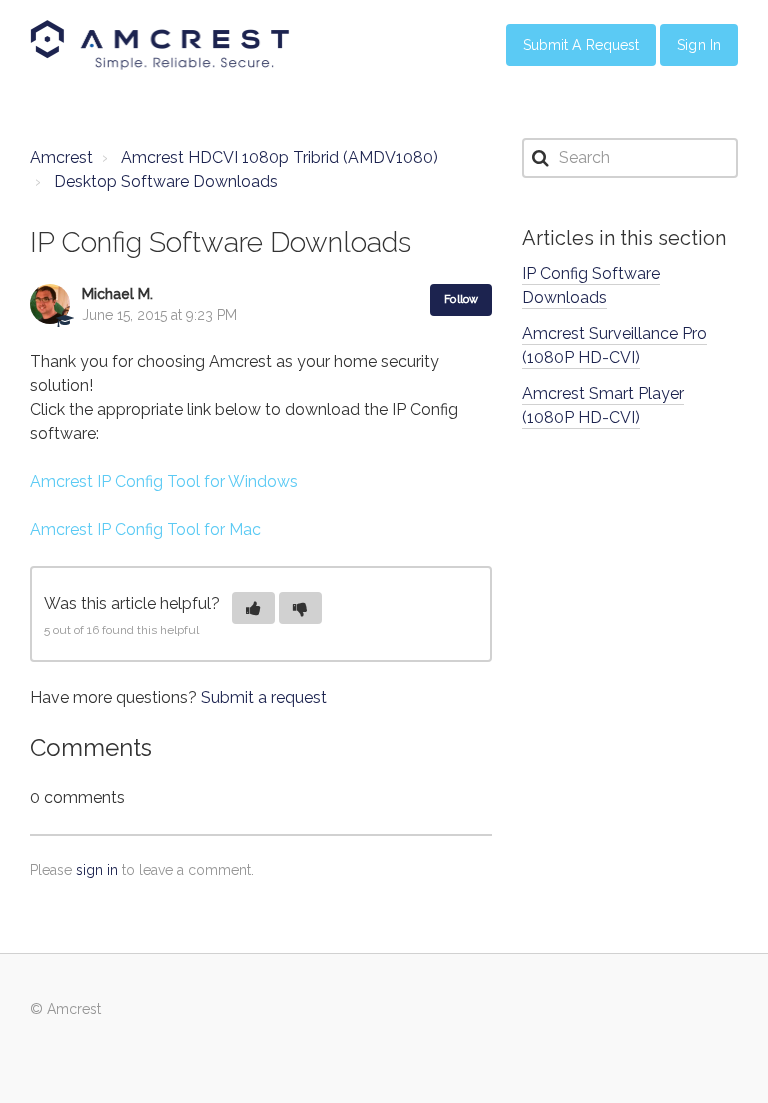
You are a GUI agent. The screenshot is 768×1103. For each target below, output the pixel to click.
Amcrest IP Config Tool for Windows (164, 481)
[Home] (160, 45)
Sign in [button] (699, 45)
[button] (253, 608)
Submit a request (264, 697)
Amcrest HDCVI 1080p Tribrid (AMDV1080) (279, 157)
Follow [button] (461, 299)
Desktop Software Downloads (166, 181)
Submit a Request (581, 45)
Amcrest (61, 157)
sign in (97, 870)
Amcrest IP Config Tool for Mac (145, 529)
